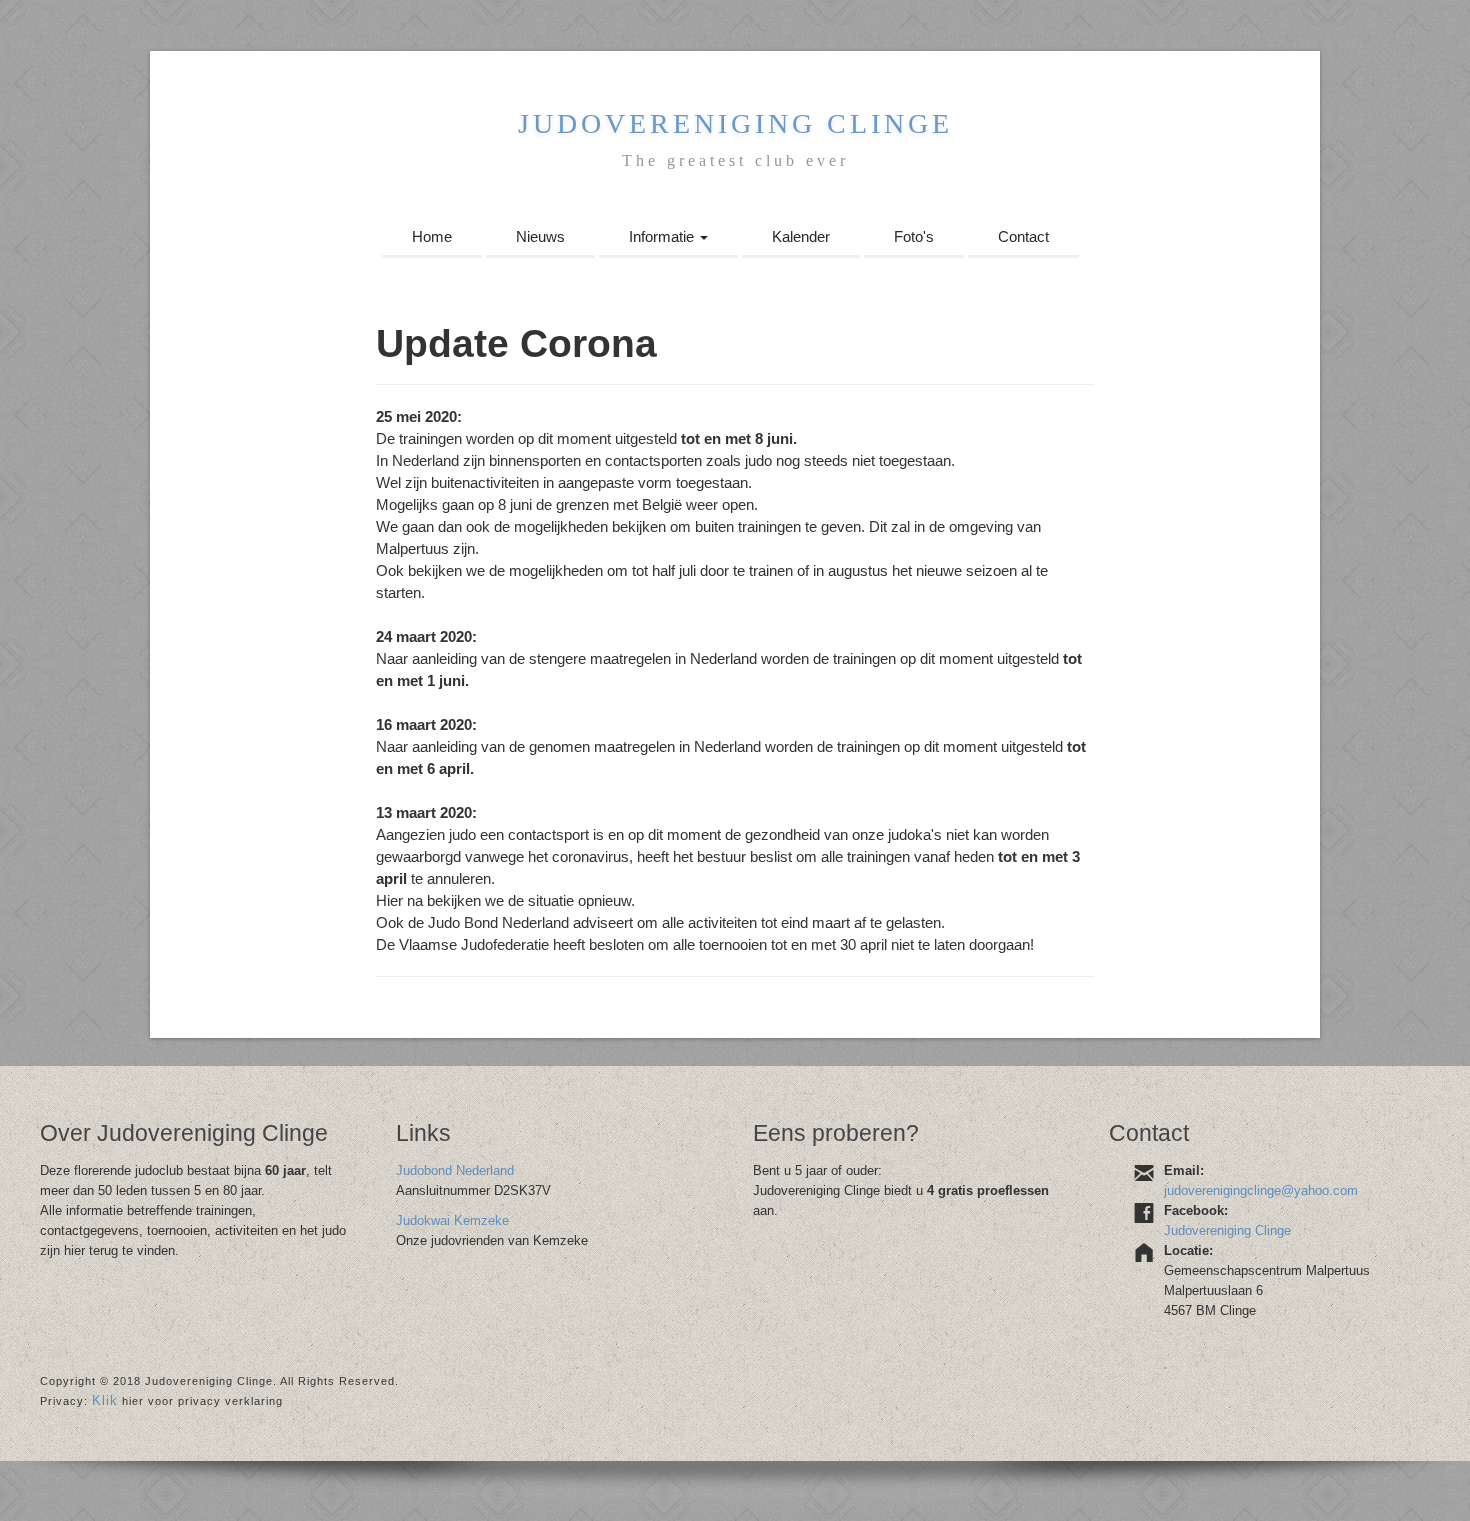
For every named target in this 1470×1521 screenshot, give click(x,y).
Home (432, 236)
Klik (105, 1400)
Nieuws (540, 236)
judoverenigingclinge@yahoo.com (1261, 1190)
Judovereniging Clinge (735, 123)
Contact (1023, 236)
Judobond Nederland (455, 1170)
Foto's (914, 236)
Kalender (801, 236)
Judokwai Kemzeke (452, 1220)
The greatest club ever (735, 160)
